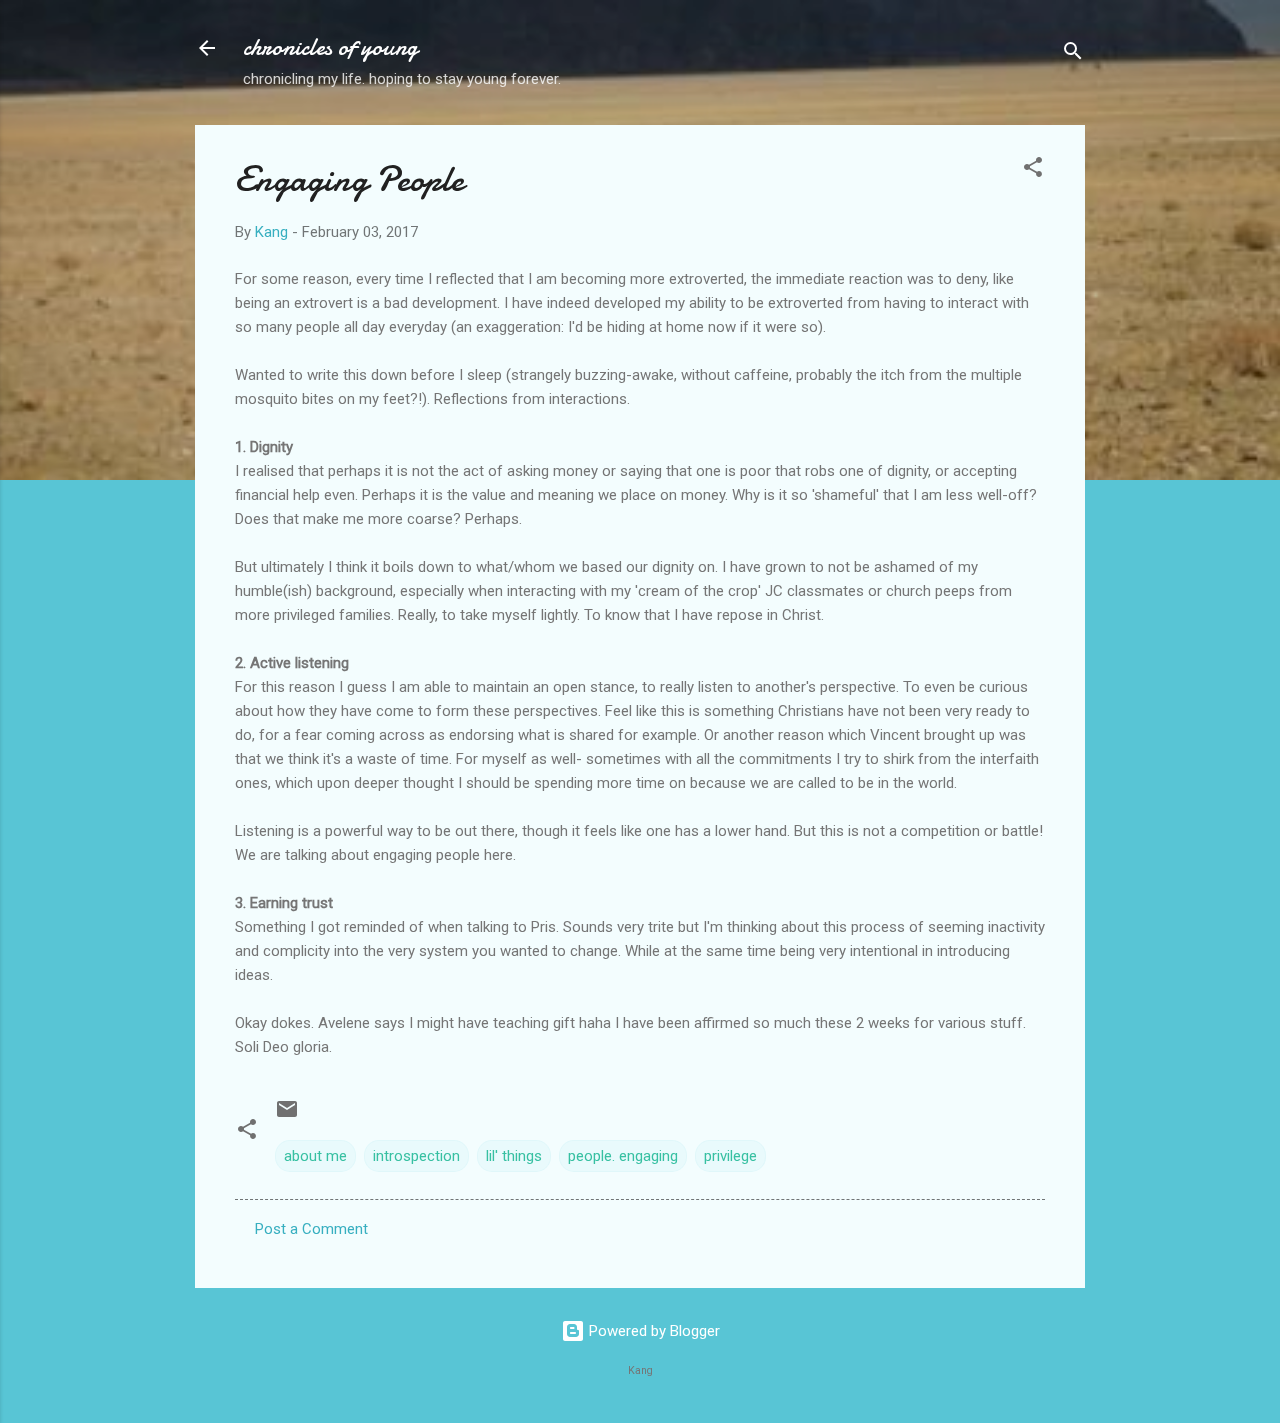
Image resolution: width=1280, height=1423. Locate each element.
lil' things (514, 1156)
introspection (416, 1156)
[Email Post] (287, 1116)
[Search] (1073, 54)
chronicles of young (330, 47)
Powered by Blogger (652, 1331)
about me (315, 1156)
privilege (730, 1156)
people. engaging (623, 1156)
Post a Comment (311, 1229)
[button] (1033, 170)
